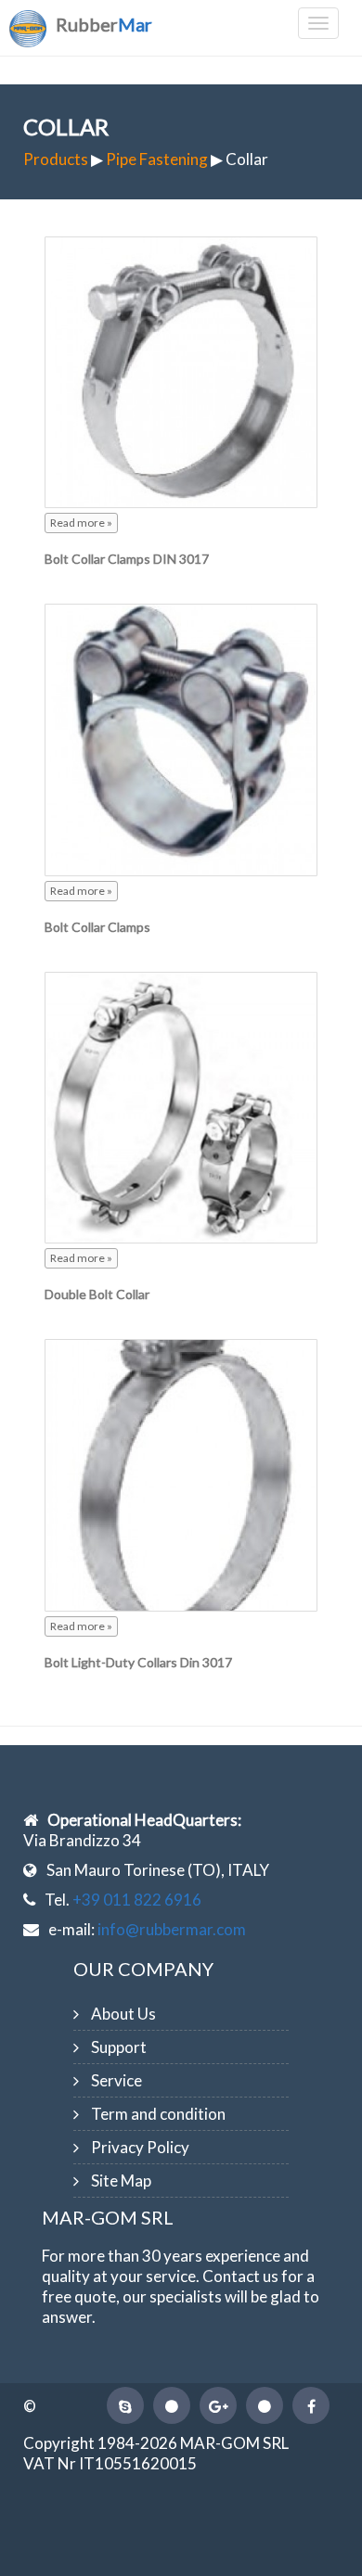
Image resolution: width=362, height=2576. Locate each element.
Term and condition (158, 2114)
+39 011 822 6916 (137, 1900)
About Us (123, 2014)
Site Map (121, 2181)
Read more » (81, 523)
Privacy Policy (140, 2147)
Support (119, 2047)
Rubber (104, 24)
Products (56, 159)
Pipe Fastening (157, 159)
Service (116, 2080)
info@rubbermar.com (172, 1929)
